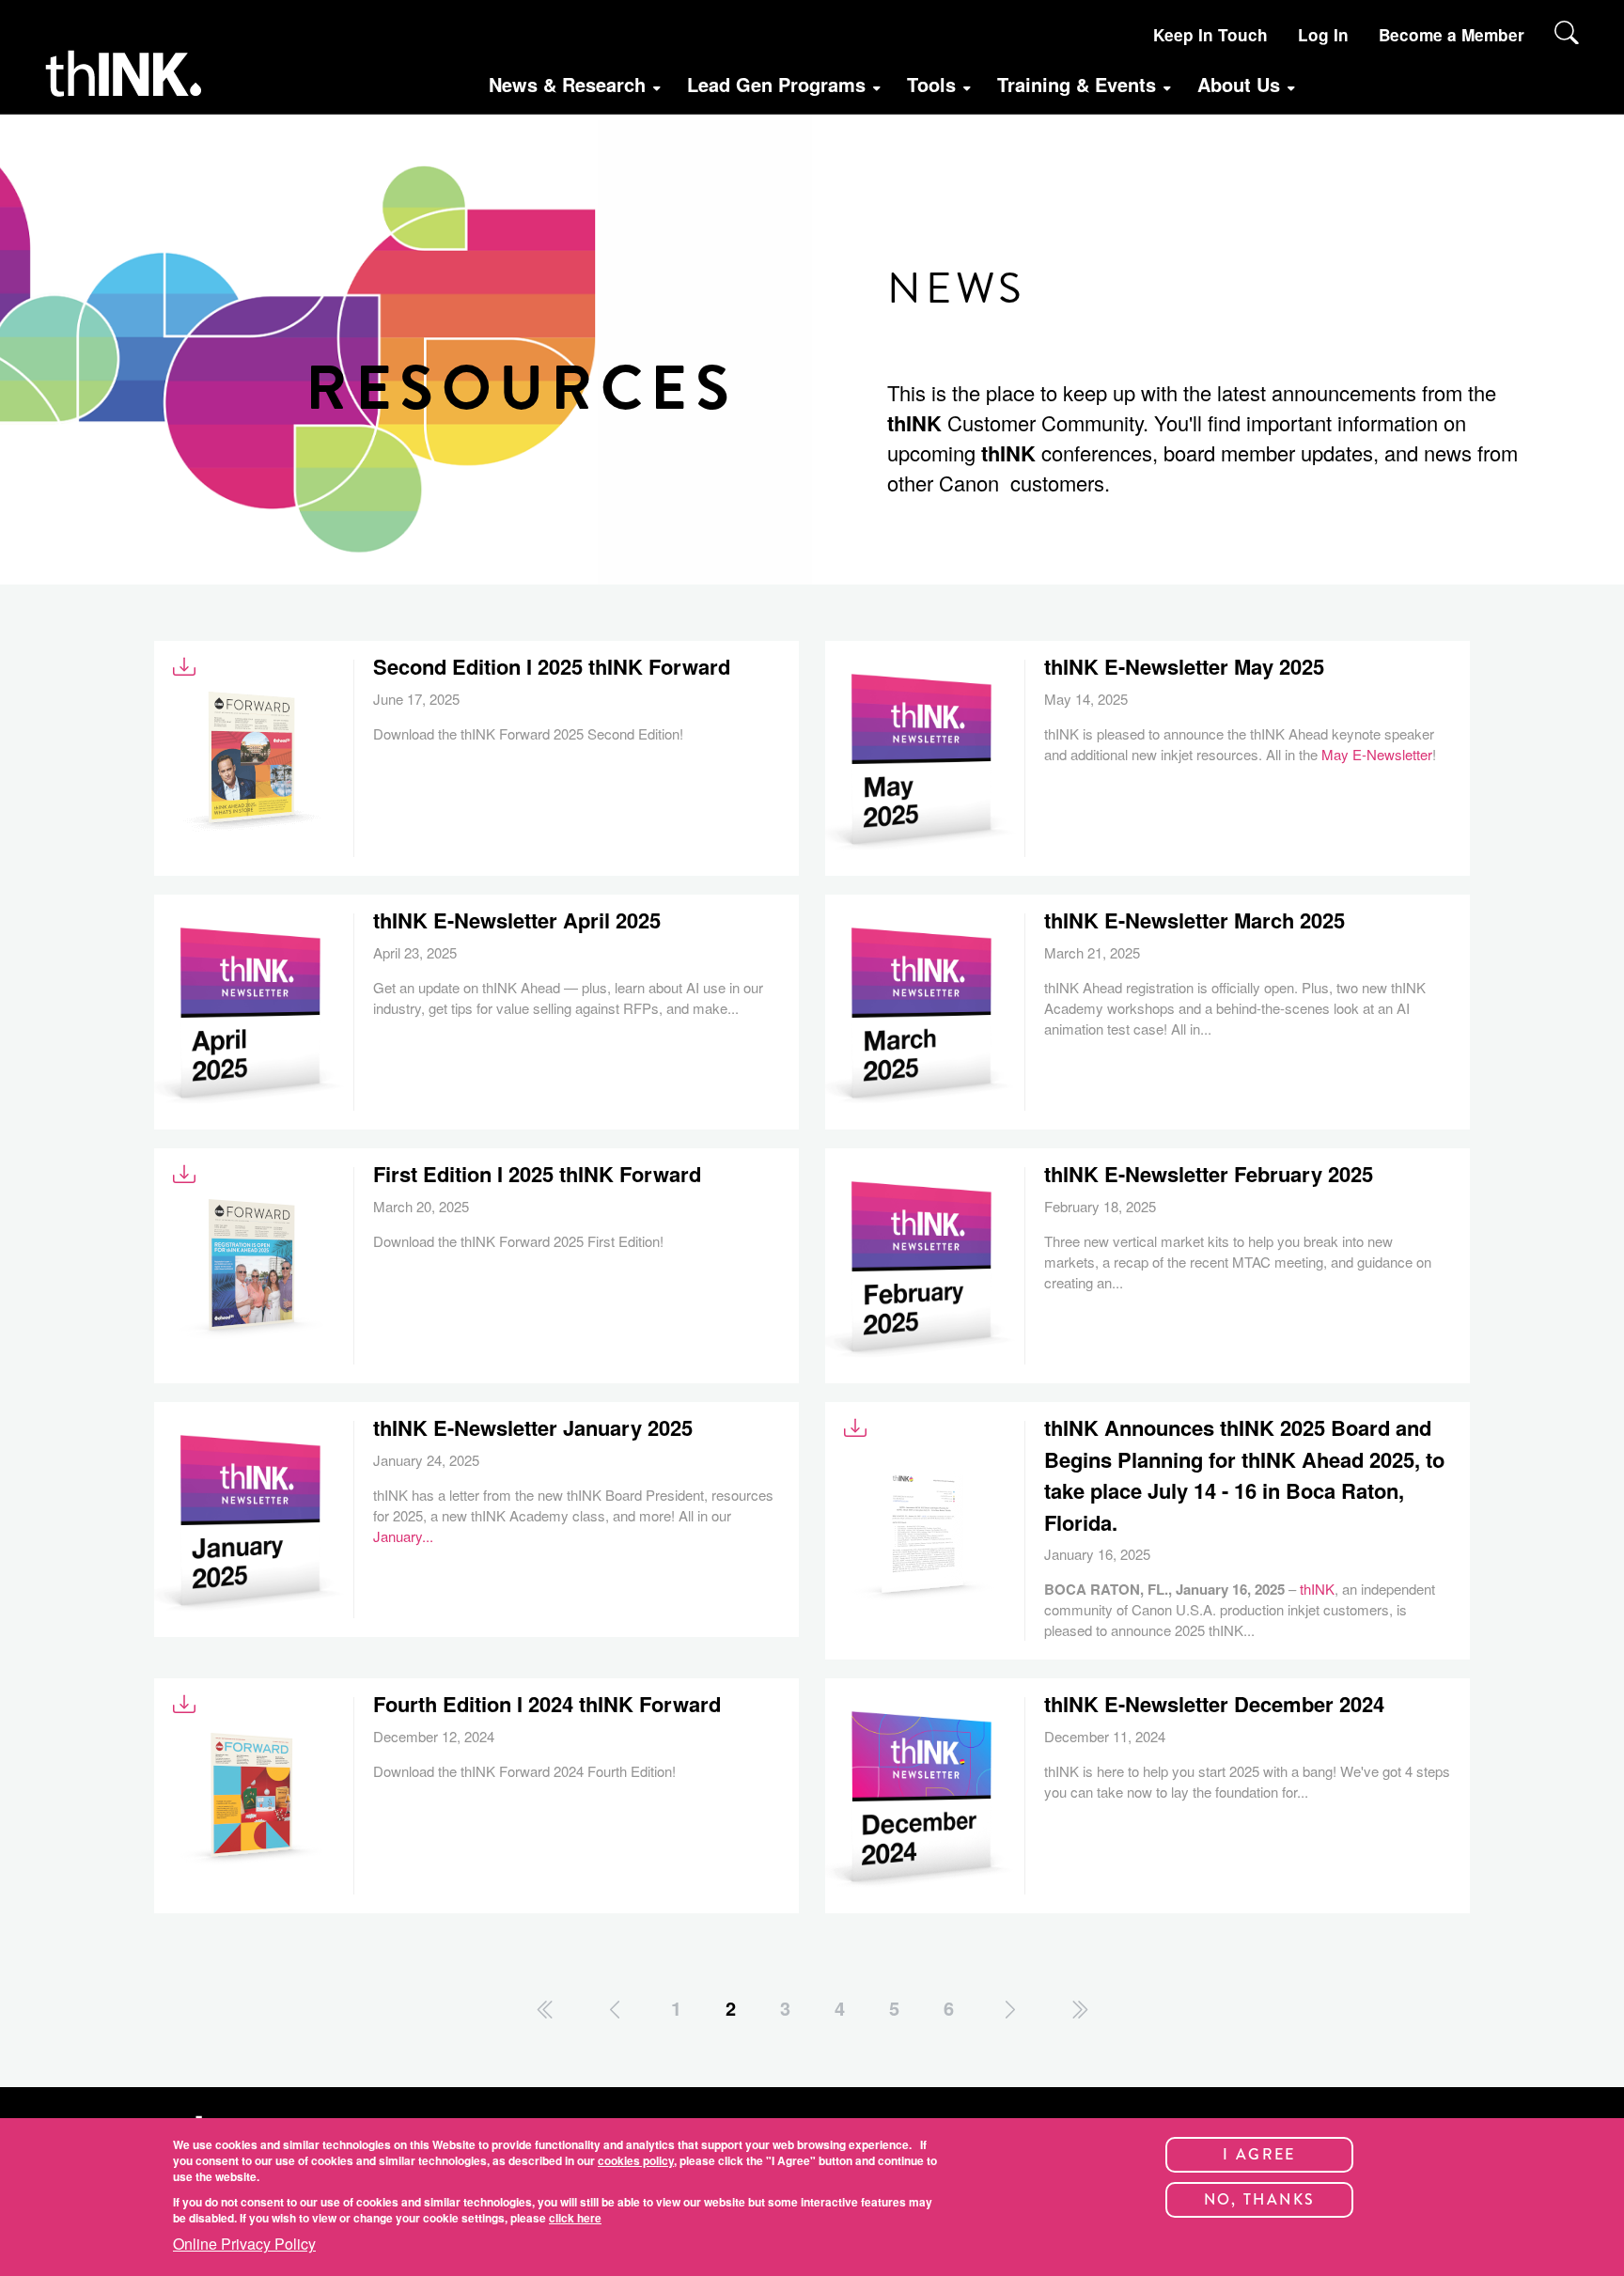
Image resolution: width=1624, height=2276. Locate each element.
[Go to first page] (546, 2010)
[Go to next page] (1010, 2010)
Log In (1323, 35)
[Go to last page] (1079, 2010)
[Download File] (184, 666)
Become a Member (1452, 35)
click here (575, 2217)
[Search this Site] (1567, 32)
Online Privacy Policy (244, 2244)
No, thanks (1260, 2199)
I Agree (1259, 2154)
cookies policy (636, 2160)
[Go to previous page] (615, 2010)
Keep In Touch (1210, 35)
